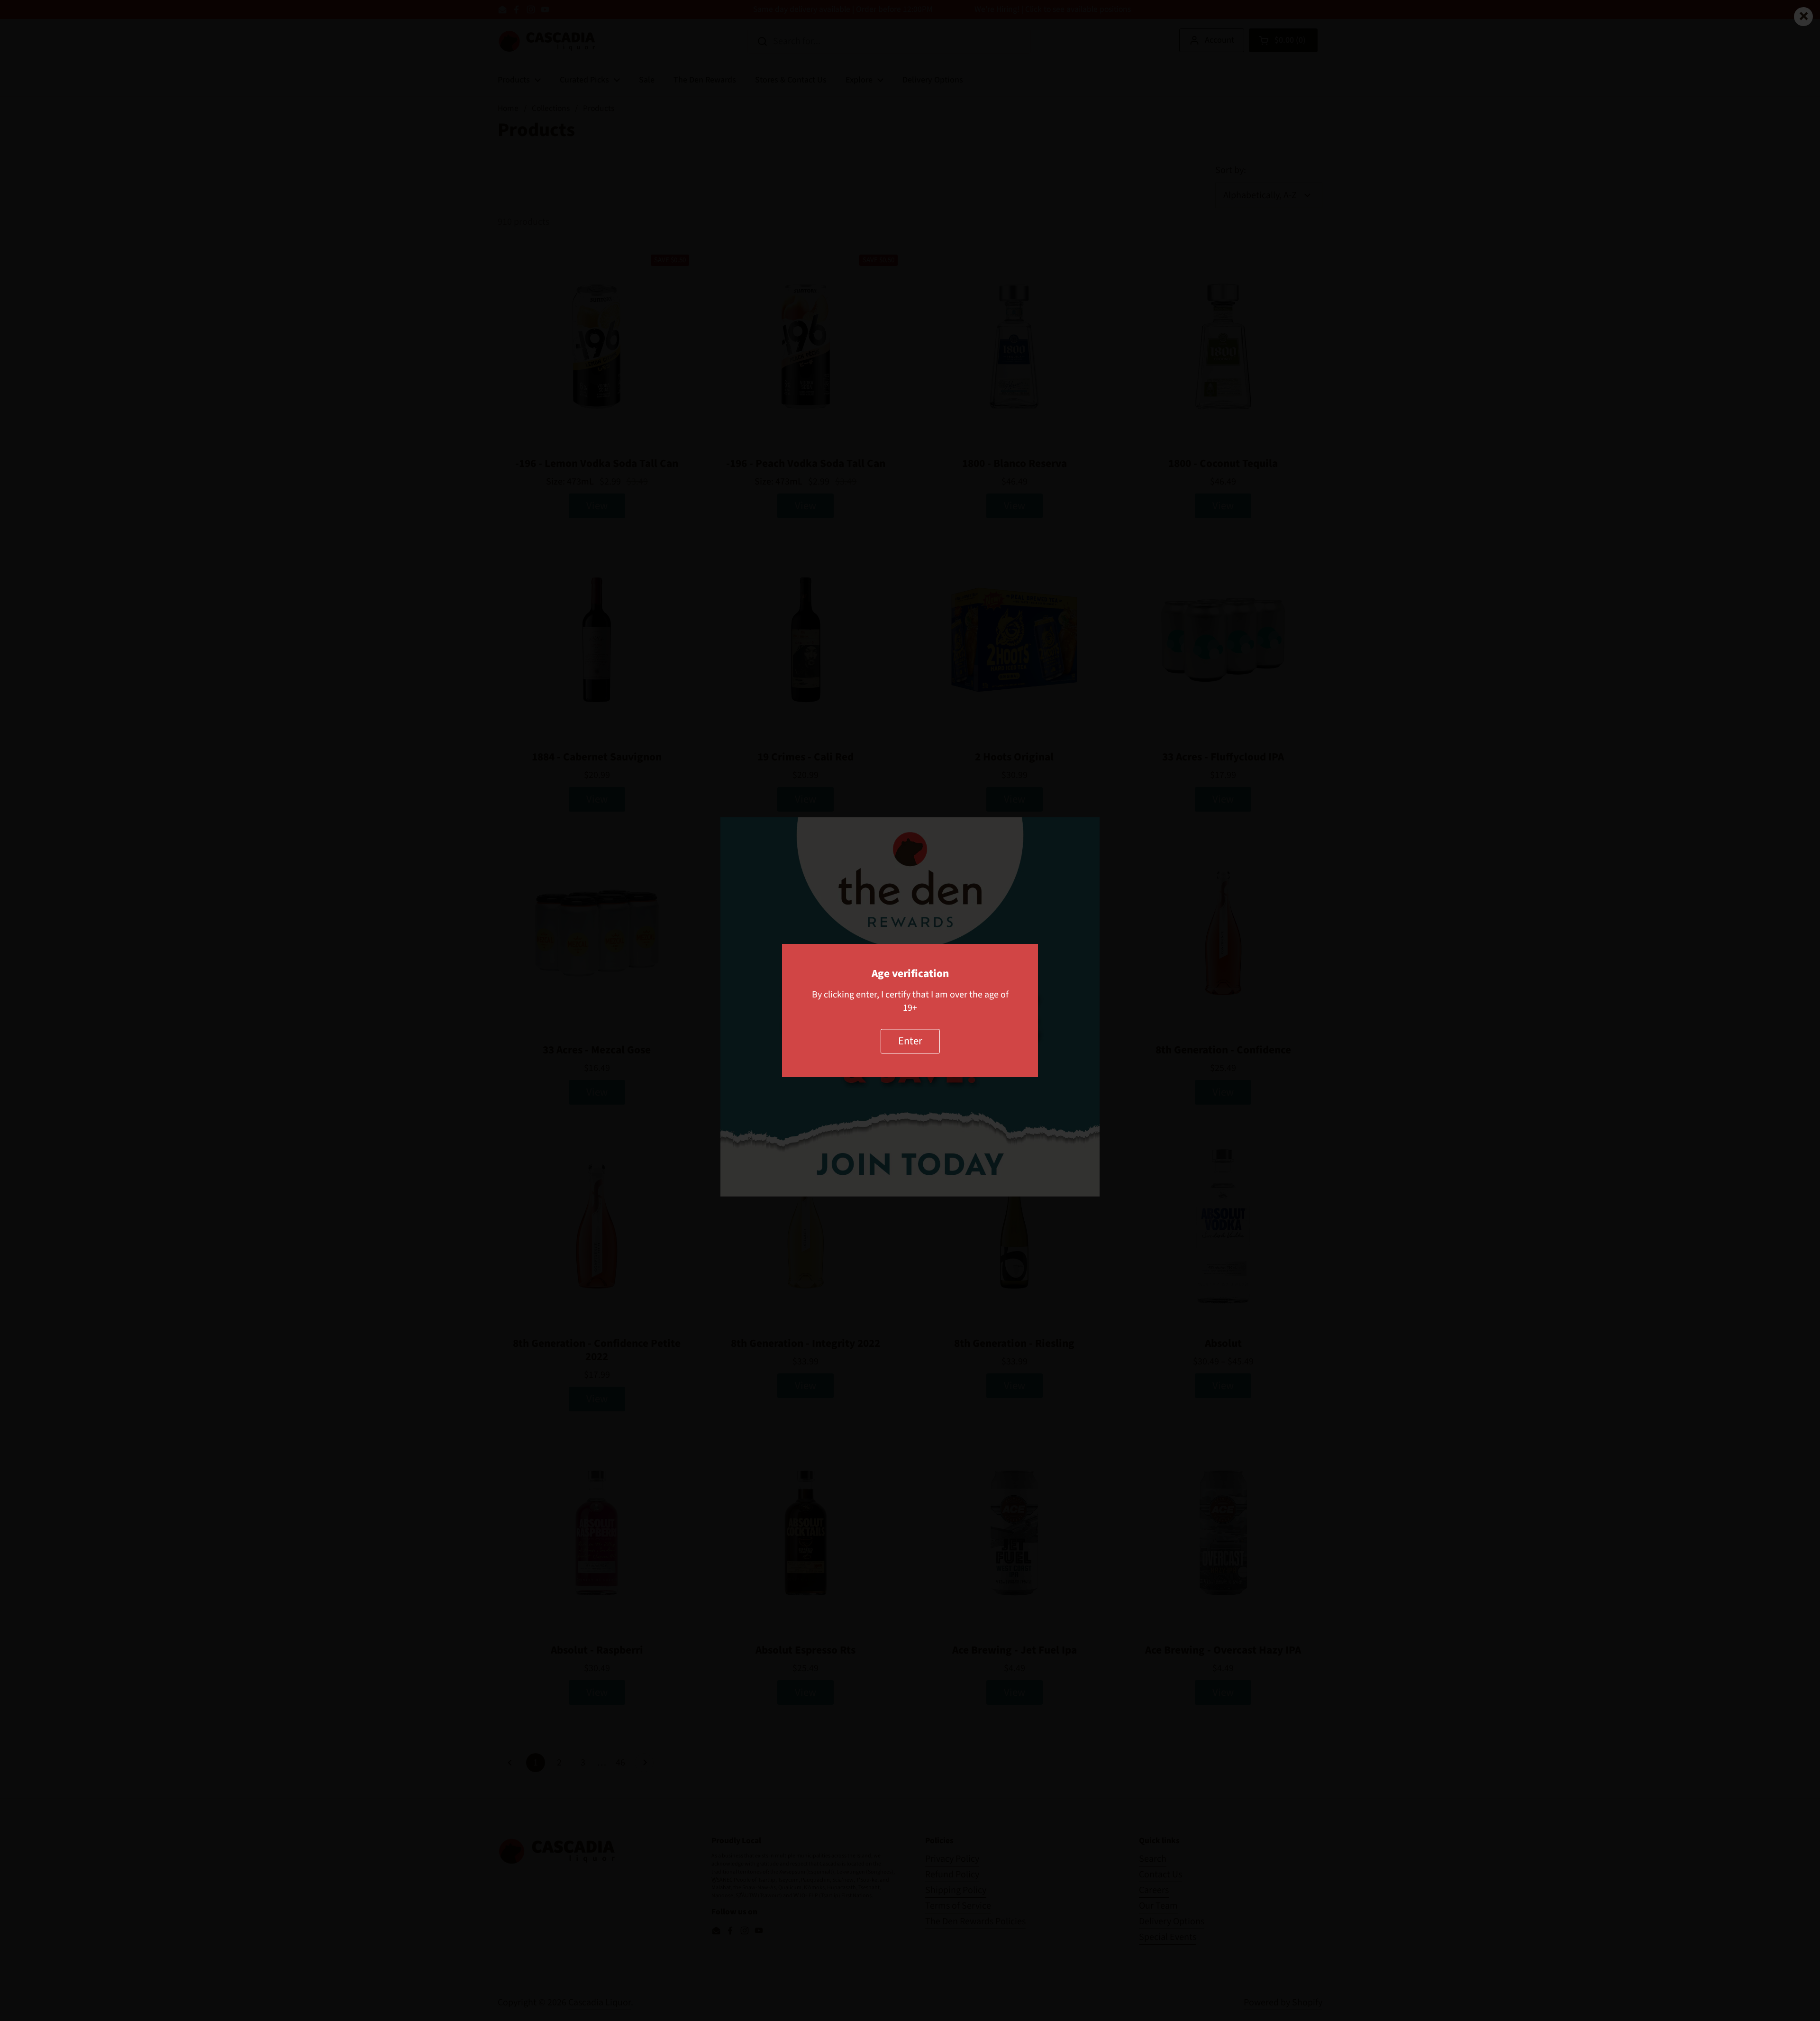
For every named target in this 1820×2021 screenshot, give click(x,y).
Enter (910, 1041)
